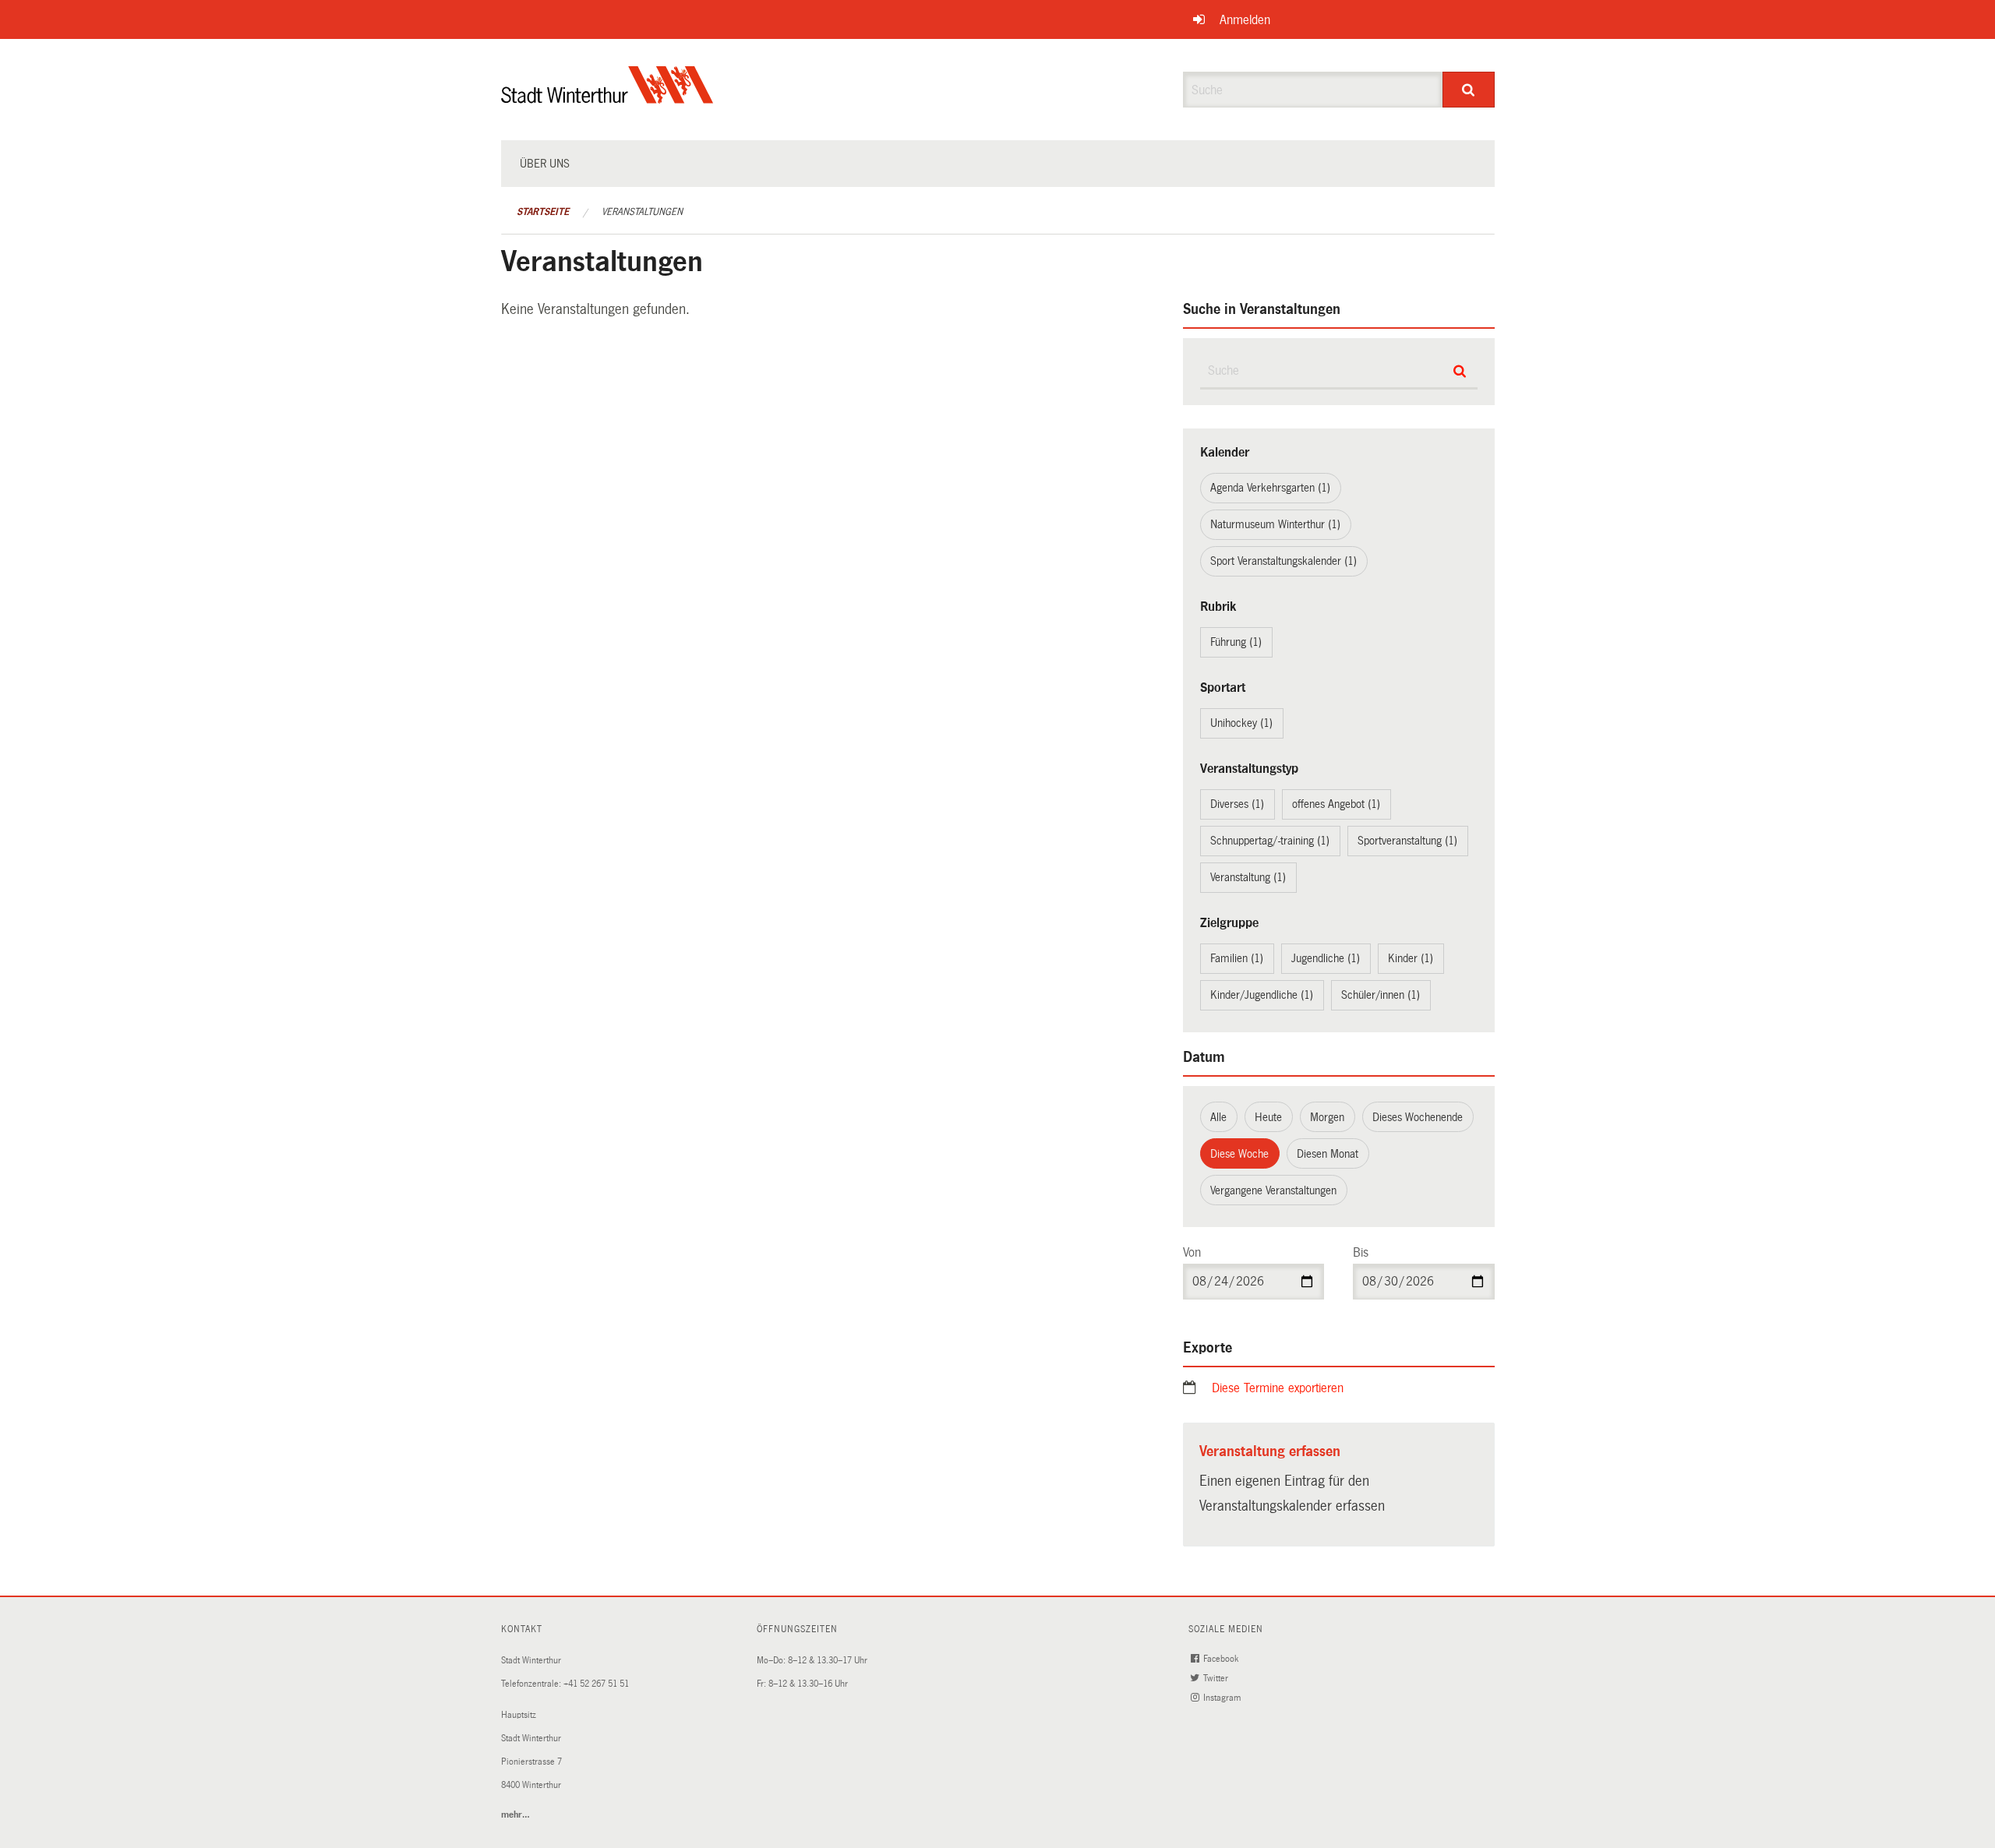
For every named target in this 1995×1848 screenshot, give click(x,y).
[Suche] (1469, 90)
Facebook (1222, 1659)
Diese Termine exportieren (1278, 1388)
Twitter (1217, 1679)
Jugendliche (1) (1326, 958)
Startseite (543, 212)
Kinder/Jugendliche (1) (1262, 995)
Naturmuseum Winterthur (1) (1275, 524)
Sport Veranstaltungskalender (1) (1284, 561)
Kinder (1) (1411, 958)
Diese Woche (1239, 1154)
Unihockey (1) (1241, 723)
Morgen (1327, 1117)
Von (1192, 1252)
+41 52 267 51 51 (596, 1684)
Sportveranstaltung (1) (1407, 841)
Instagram (1223, 1698)
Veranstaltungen (642, 212)
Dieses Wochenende (1418, 1117)
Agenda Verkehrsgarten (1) (1270, 488)
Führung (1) (1236, 642)
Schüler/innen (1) (1381, 995)
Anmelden (1245, 20)
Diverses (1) (1237, 804)
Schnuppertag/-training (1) (1270, 841)
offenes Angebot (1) (1336, 804)
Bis (1361, 1252)
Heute (1268, 1117)
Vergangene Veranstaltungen (1273, 1190)
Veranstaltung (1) (1248, 877)
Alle (1218, 1117)
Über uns (545, 164)
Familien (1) (1237, 958)
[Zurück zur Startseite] (607, 98)
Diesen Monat (1328, 1154)
